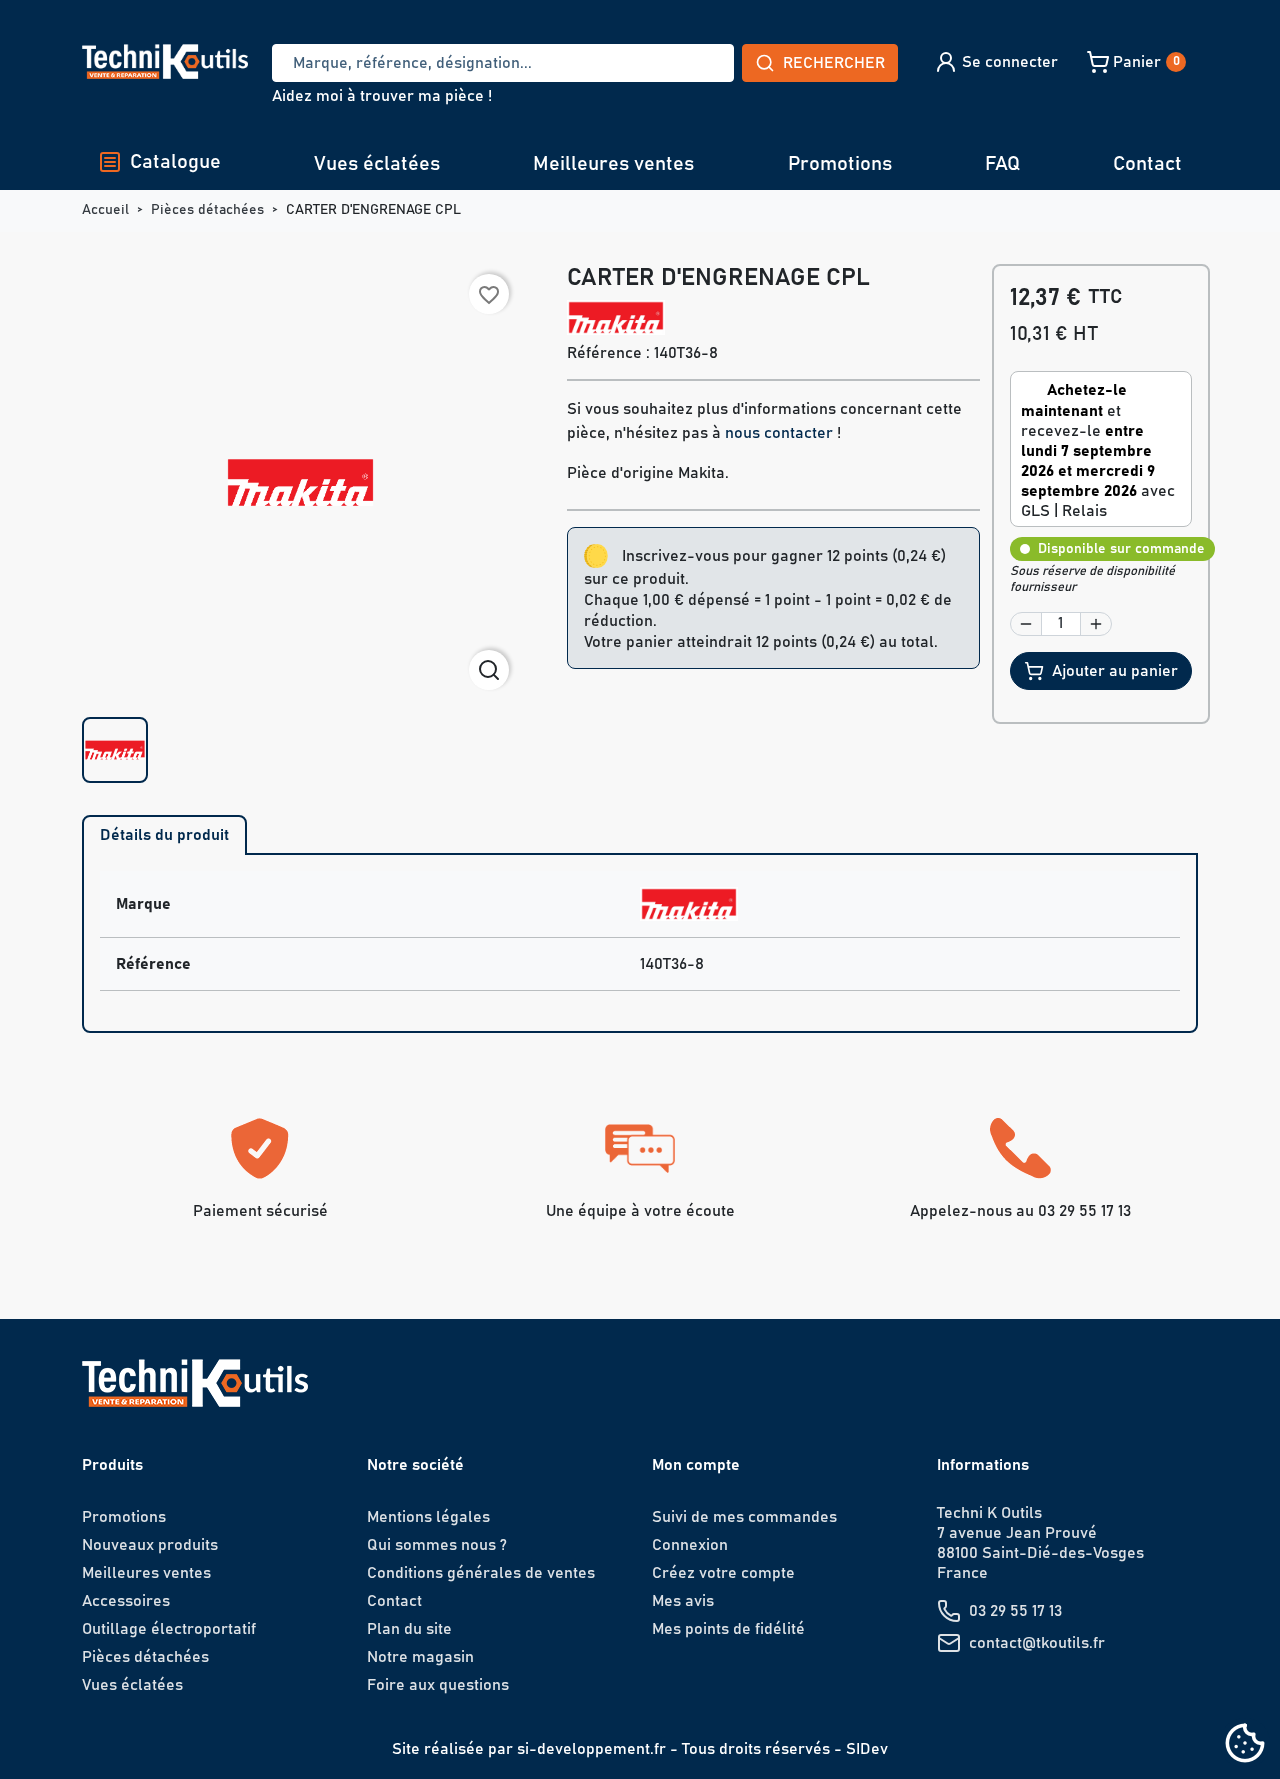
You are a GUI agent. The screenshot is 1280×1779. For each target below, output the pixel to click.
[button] (995, 62)
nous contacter (779, 433)
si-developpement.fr (591, 1749)
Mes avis (683, 1601)
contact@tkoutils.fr (1037, 1643)
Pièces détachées (145, 1657)
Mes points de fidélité (728, 1629)
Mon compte (696, 1465)
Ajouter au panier (1115, 671)
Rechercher (834, 63)
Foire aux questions (438, 1685)
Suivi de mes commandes (744, 1517)
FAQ (1002, 164)
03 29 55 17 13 (1015, 1611)
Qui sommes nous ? (437, 1545)
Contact (1147, 164)
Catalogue (175, 162)
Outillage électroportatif (169, 1629)
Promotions (840, 164)
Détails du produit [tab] (164, 835)
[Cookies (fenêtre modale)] (1245, 1744)
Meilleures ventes (613, 164)
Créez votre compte (723, 1573)
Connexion (690, 1545)
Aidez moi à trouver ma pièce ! (382, 96)
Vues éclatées (377, 164)
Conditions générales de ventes (481, 1573)
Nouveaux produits (150, 1545)
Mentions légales (428, 1517)
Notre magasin (420, 1657)
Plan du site (409, 1629)
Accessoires (126, 1601)
